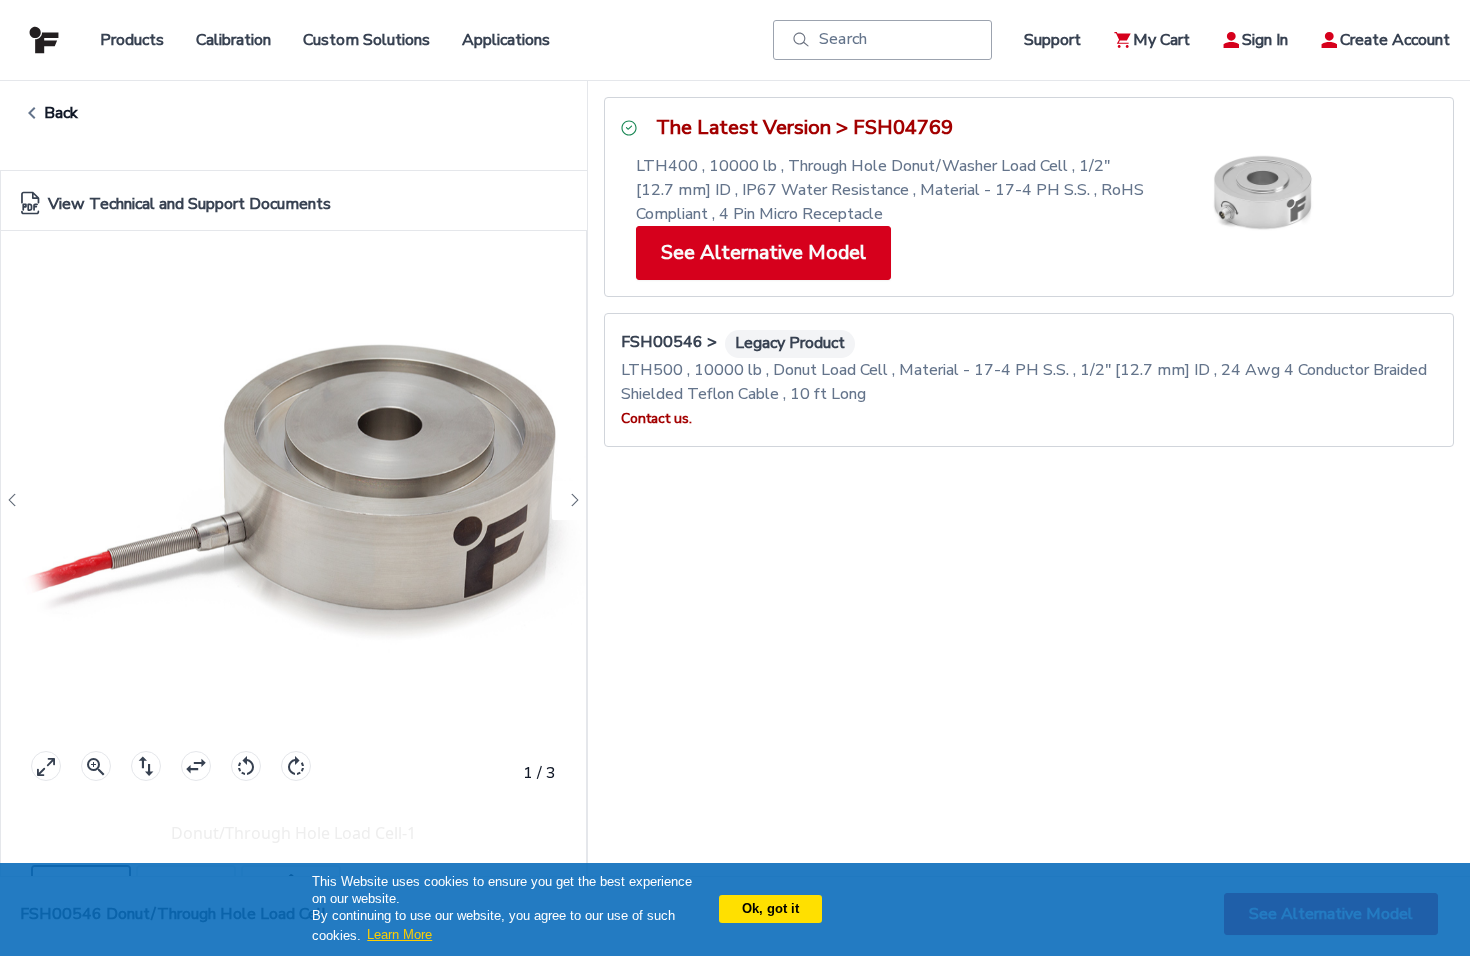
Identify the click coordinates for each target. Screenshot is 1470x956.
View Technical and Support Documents (189, 204)
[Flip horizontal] (196, 766)
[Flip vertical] (146, 766)
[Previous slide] (18, 500)
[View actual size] (96, 766)
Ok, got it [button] (770, 908)
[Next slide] (569, 500)
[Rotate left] (246, 766)
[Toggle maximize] (46, 766)
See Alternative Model (763, 252)
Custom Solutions (366, 40)
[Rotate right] (296, 766)
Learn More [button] (399, 934)
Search (843, 39)
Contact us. (656, 418)
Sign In (1265, 40)
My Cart (1161, 40)
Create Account (1395, 40)
